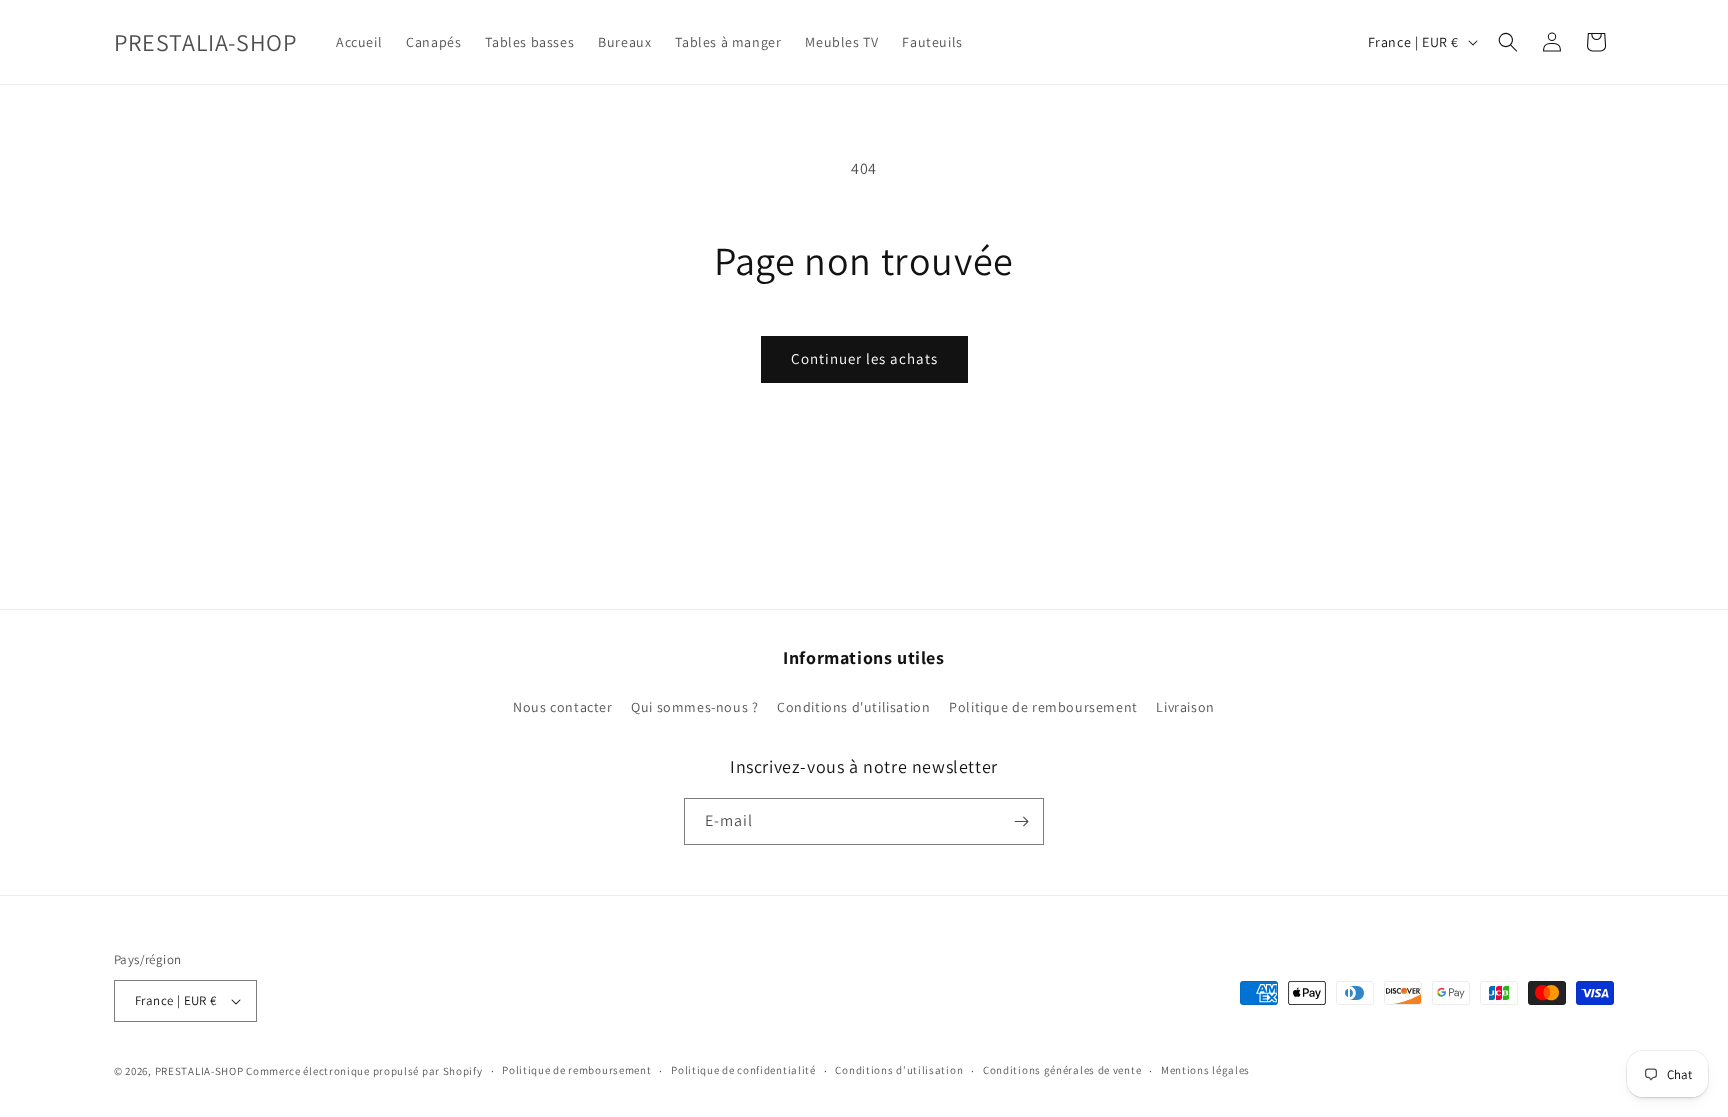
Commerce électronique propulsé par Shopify (364, 1071)
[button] (1508, 42)
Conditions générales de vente (1062, 1070)
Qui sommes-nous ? (694, 707)
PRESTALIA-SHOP (199, 1071)
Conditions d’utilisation (899, 1070)
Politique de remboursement (1043, 707)
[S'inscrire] (1021, 821)
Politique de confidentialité (743, 1070)
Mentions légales (1205, 1070)
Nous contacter (562, 707)
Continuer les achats (864, 358)
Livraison (1185, 707)
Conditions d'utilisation (853, 707)
